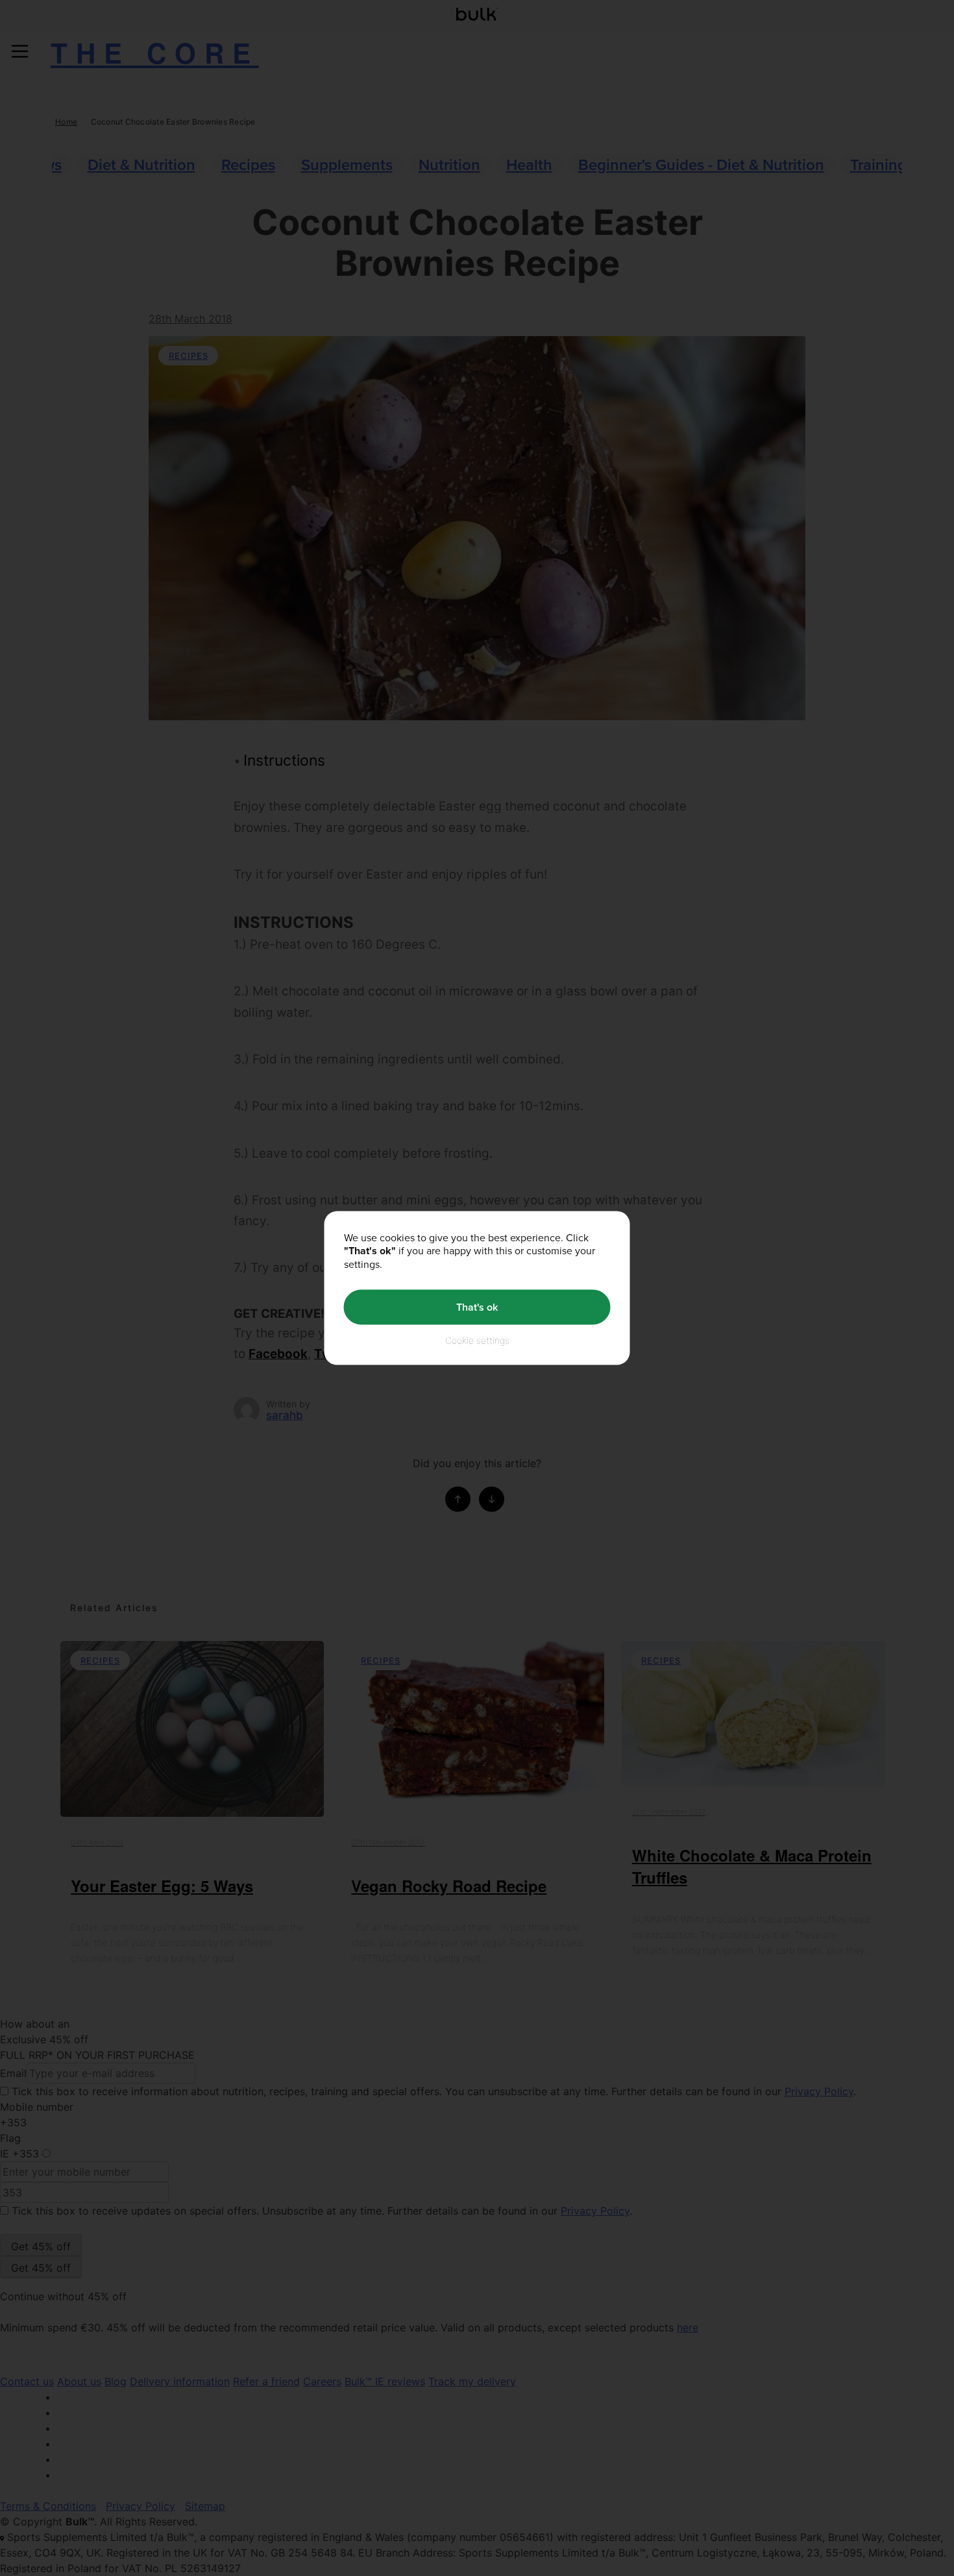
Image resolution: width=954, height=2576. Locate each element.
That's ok (477, 1307)
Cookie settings (477, 1340)
